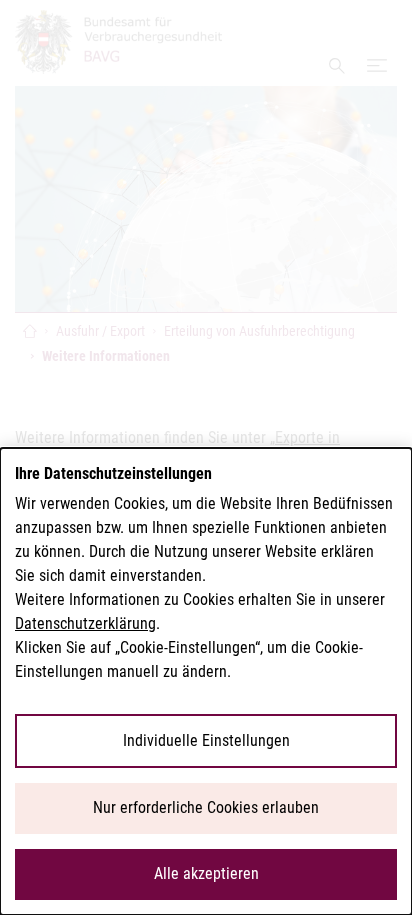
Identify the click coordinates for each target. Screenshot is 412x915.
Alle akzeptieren (206, 873)
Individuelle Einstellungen (206, 740)
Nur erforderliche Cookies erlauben (206, 807)
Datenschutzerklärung (85, 623)
